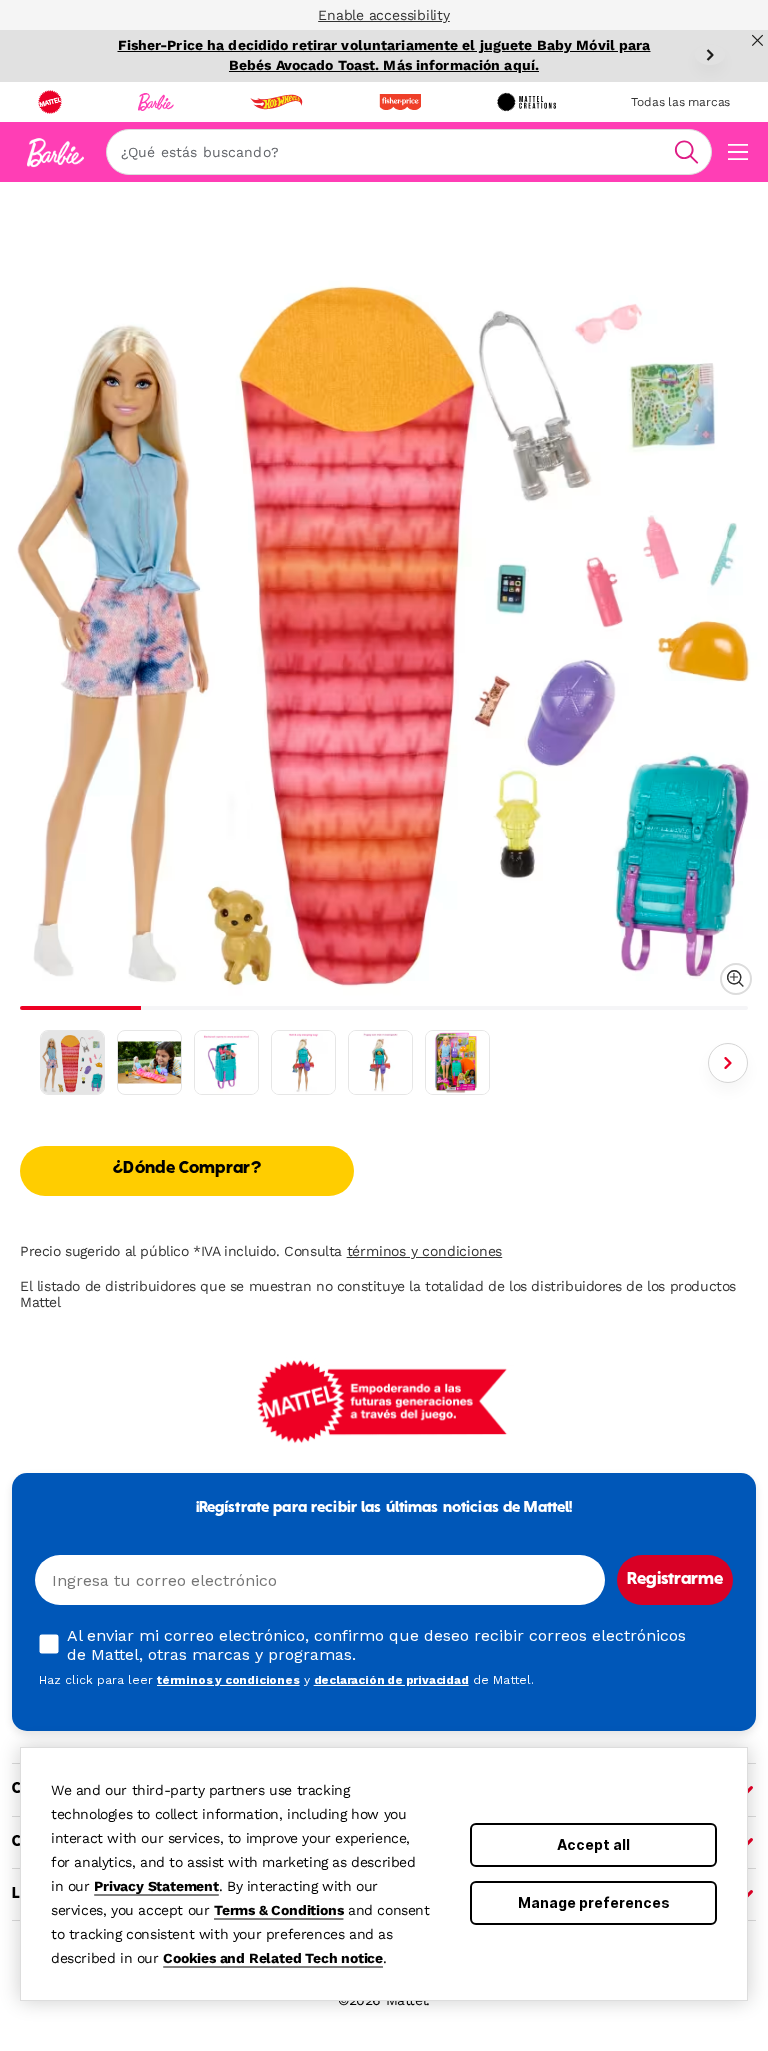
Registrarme (675, 1580)
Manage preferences (594, 1902)
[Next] (710, 55)
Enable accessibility (384, 15)
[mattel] (50, 102)
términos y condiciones (425, 1251)
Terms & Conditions (278, 1910)
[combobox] (409, 152)
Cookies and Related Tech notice (273, 1958)
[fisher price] (400, 102)
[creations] (526, 102)
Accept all (593, 1844)
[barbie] (156, 102)
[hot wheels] (276, 102)
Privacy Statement (156, 1886)
